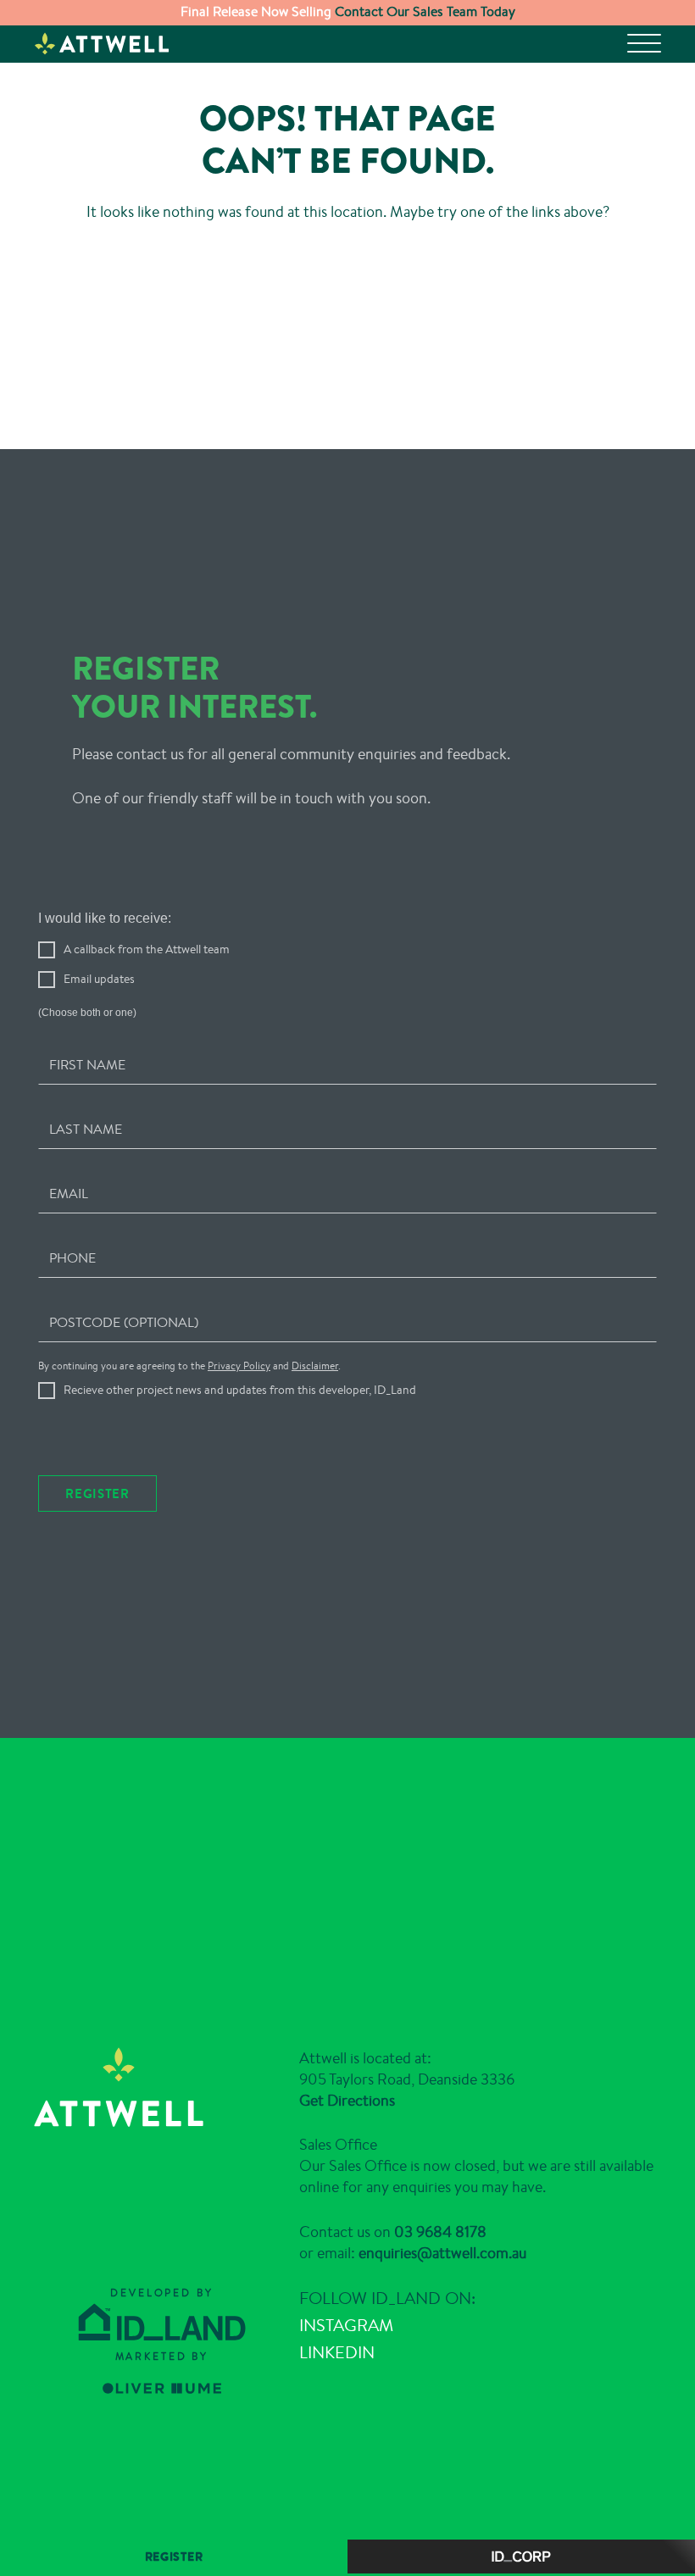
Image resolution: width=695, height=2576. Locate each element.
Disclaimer (315, 1371)
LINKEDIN (337, 2360)
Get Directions (347, 2107)
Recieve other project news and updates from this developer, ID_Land (240, 1394)
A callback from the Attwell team (147, 954)
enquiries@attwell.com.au (442, 2260)
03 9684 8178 (440, 2239)
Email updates (99, 984)
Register (97, 1498)
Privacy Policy (239, 1371)
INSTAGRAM (346, 2333)
